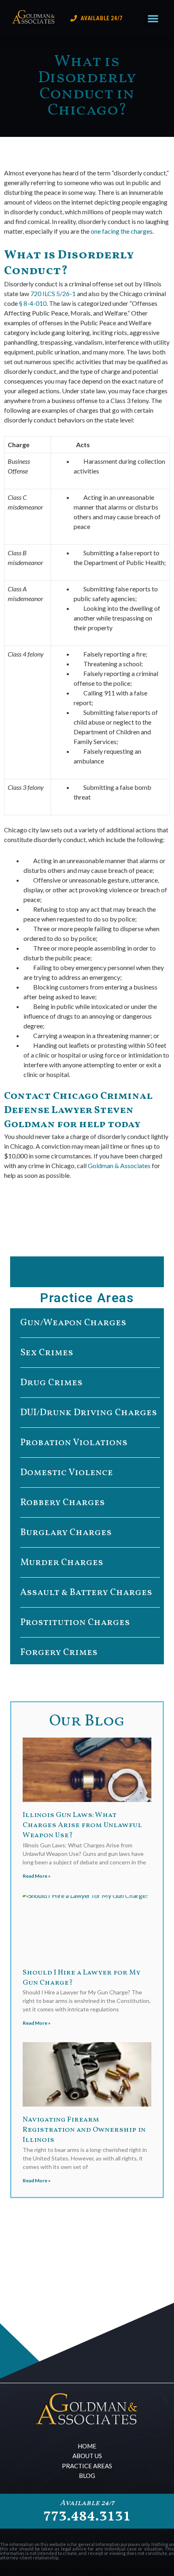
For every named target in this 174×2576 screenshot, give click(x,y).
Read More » (37, 1876)
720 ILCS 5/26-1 (53, 293)
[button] (153, 18)
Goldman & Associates (119, 1165)
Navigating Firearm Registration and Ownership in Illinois (84, 2130)
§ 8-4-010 (33, 303)
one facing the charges (122, 231)
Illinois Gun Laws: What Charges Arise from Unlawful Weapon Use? (82, 1825)
